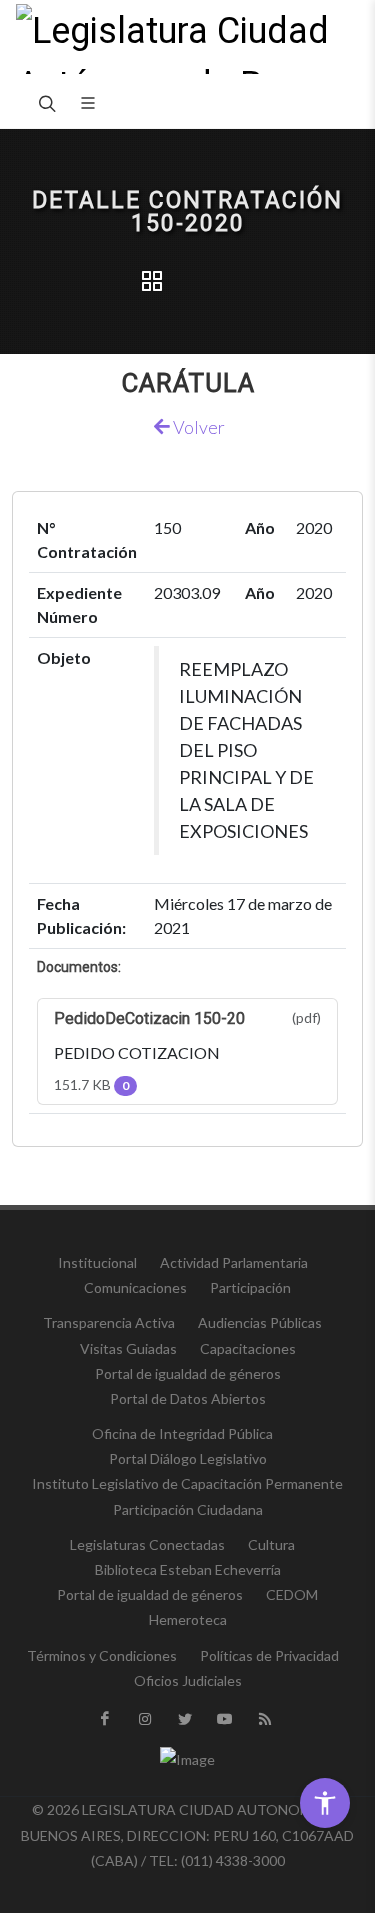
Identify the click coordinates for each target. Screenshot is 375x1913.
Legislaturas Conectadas (147, 1544)
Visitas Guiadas (128, 1348)
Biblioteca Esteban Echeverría (188, 1569)
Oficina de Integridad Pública (182, 1433)
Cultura (271, 1544)
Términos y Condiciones (102, 1655)
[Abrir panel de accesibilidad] (325, 1803)
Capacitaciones (248, 1348)
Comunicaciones (135, 1287)
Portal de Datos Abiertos (188, 1398)
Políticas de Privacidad (269, 1655)
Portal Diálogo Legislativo (188, 1458)
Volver (197, 427)
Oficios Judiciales (188, 1680)
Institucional (97, 1262)
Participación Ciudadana (188, 1509)
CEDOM (292, 1594)
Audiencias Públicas (260, 1322)
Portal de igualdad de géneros (188, 1373)
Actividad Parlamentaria (234, 1262)
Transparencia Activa (109, 1322)
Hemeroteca (188, 1619)
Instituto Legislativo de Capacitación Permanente (187, 1483)
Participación (250, 1287)
